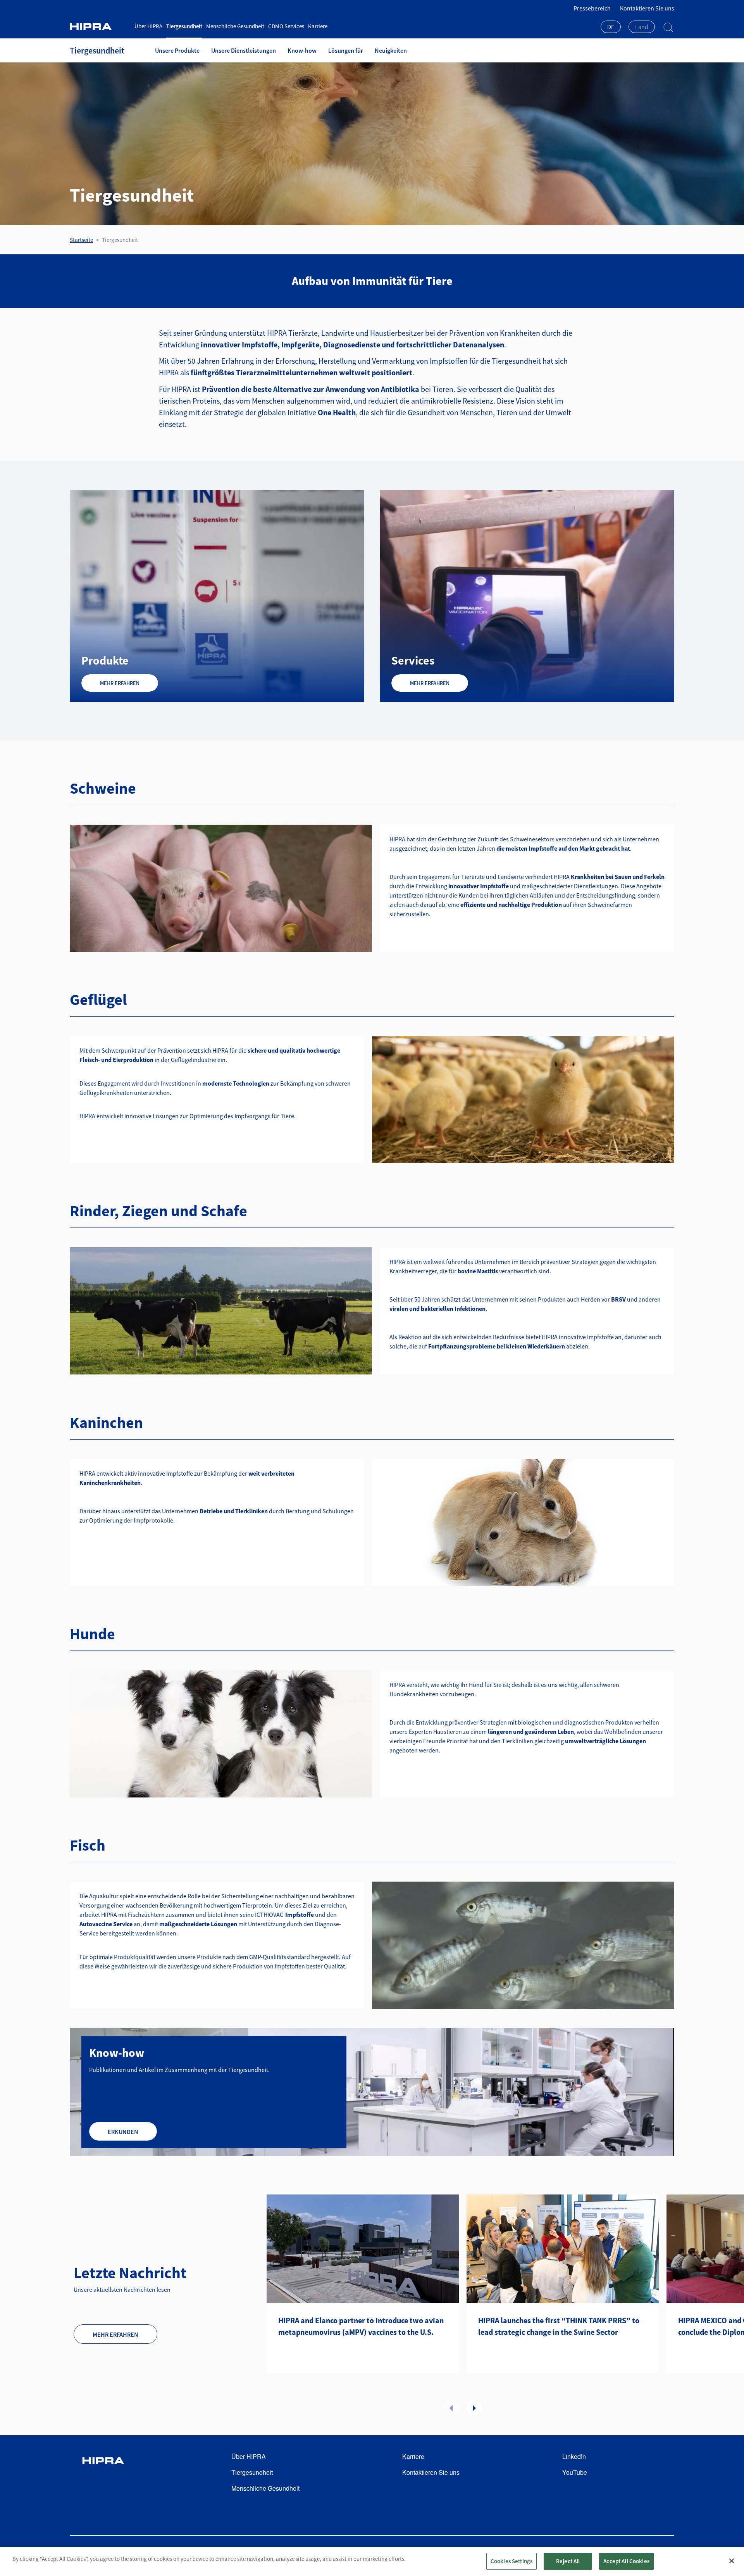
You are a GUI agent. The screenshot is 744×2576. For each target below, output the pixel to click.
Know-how (302, 50)
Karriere (318, 26)
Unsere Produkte (177, 50)
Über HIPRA (148, 26)
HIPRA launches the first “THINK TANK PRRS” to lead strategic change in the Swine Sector (559, 2326)
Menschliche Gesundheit (235, 26)
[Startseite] (99, 27)
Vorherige (451, 2408)
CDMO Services (286, 26)
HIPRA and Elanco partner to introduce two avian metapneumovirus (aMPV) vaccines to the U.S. (361, 2326)
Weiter (474, 2408)
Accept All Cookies (626, 2561)
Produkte (105, 660)
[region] (372, 2561)
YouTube (575, 2472)
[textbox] (642, 27)
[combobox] (611, 28)
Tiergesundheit (184, 26)
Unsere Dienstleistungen (244, 50)
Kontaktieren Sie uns (647, 8)
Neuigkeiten (391, 50)
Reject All (568, 2561)
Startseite (81, 240)
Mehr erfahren (120, 683)
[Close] (732, 2561)
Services (413, 660)
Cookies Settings (511, 2561)
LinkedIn (574, 2456)
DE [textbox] (611, 27)
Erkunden (123, 2132)
